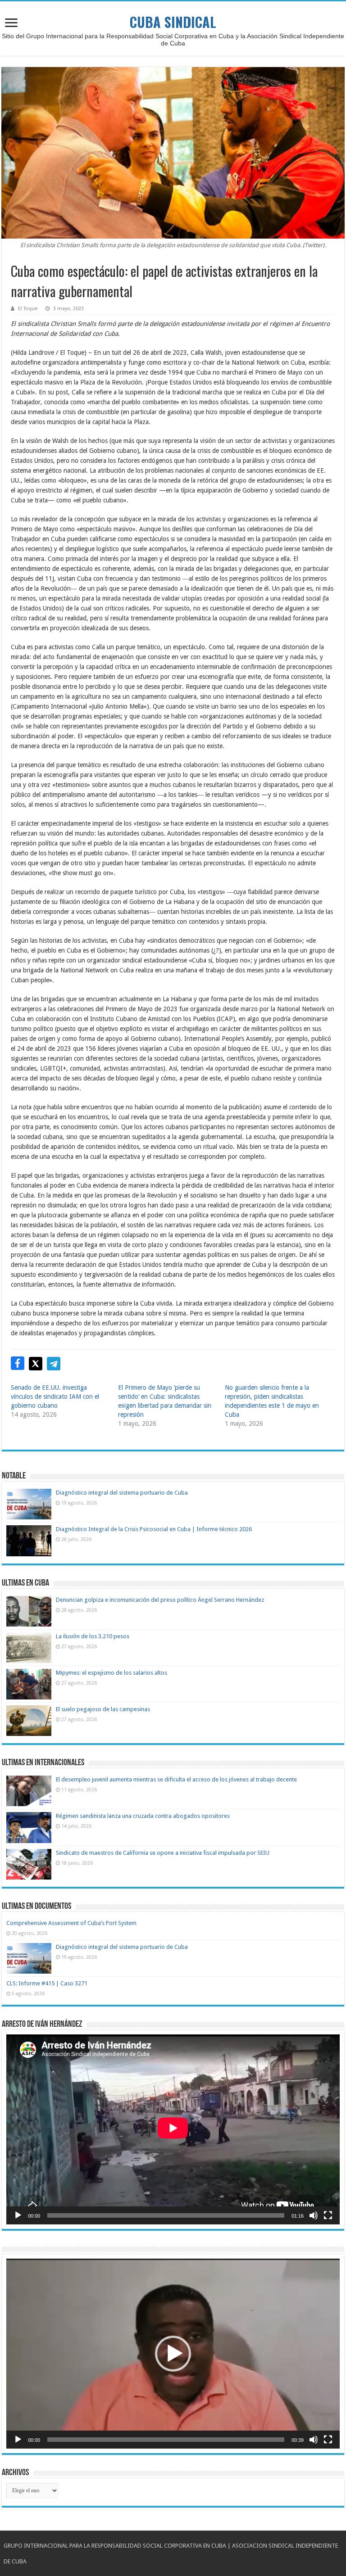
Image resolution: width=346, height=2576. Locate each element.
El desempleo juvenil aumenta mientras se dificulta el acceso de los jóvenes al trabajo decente (176, 1779)
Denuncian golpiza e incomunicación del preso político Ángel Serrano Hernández (160, 1600)
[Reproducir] (18, 2215)
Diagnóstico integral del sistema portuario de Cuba (122, 1493)
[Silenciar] (314, 2215)
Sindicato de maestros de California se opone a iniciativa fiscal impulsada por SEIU (163, 1853)
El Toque (28, 309)
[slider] (166, 2440)
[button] (173, 2354)
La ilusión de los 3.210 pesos (93, 1636)
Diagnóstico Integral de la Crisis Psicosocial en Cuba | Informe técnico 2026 (154, 1529)
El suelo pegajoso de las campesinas (103, 1709)
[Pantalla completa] (328, 2215)
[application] (173, 2129)
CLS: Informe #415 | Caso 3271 (47, 1983)
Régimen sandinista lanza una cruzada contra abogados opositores (143, 1816)
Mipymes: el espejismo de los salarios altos (112, 1673)
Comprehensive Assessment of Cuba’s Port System (71, 1923)
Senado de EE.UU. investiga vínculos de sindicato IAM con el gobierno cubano (55, 1396)
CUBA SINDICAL (173, 22)
